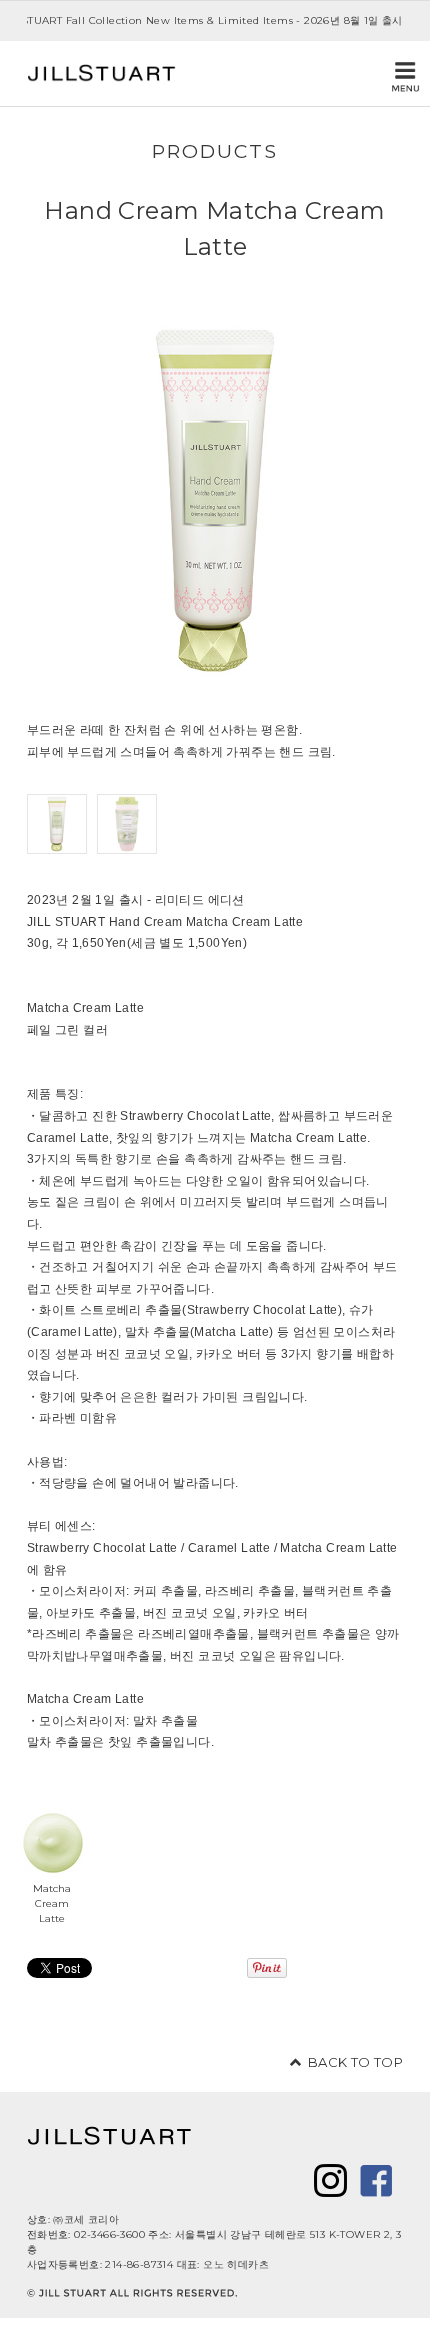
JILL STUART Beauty (102, 73)
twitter (330, 2180)
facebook (376, 2180)
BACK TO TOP (355, 2062)
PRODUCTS (214, 151)
